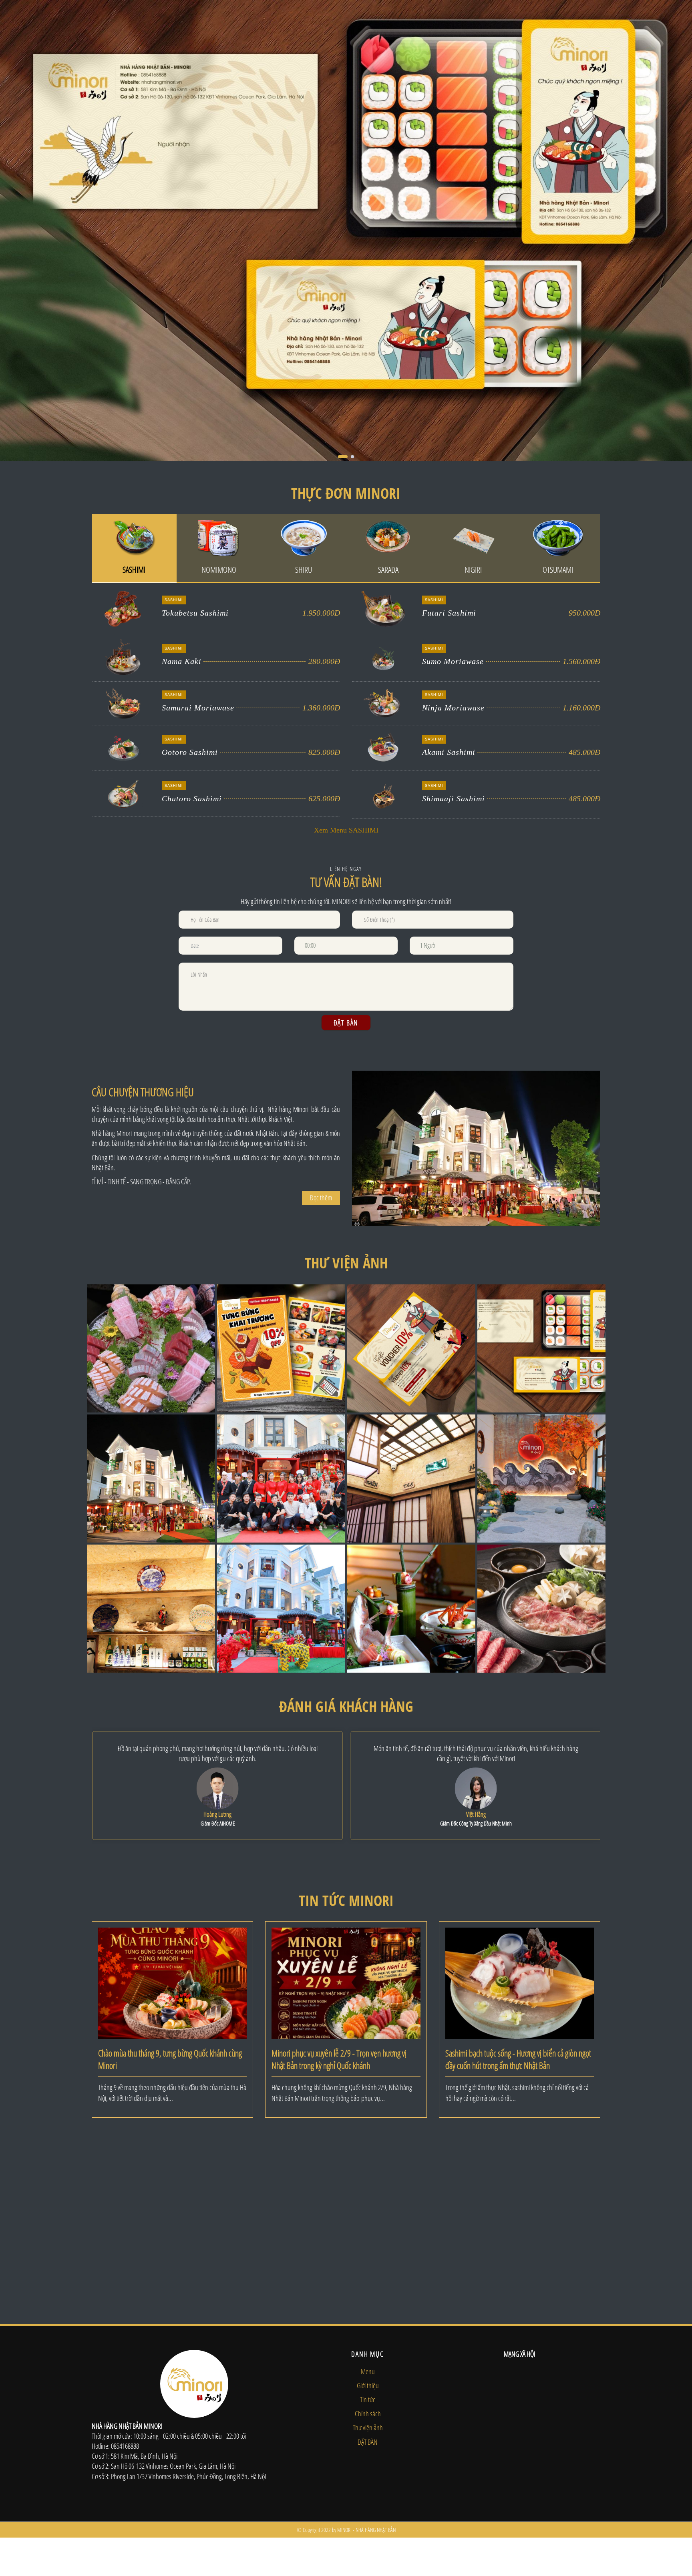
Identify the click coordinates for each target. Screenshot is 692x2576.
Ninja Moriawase (453, 708)
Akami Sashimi (449, 752)
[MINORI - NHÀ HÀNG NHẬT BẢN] (119, 20)
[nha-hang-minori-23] (541, 1608)
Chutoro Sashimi (192, 798)
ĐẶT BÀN (368, 2442)
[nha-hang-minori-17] (411, 1608)
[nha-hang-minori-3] (541, 1348)
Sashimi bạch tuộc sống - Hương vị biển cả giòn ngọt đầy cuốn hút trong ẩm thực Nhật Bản (518, 2059)
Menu (368, 2371)
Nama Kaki (182, 661)
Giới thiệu (368, 2385)
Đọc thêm (321, 1198)
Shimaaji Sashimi (454, 798)
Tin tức (368, 2399)
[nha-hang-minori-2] (411, 1348)
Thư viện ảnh (368, 2428)
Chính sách (368, 2413)
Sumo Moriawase (453, 661)
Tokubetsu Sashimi (195, 613)
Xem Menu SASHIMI (346, 830)
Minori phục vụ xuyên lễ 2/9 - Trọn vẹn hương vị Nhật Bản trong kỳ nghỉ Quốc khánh (339, 2059)
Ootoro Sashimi (190, 752)
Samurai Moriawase (198, 708)
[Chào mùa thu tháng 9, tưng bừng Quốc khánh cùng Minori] (172, 1982)
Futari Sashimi (449, 613)
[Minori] (346, 230)
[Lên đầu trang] (670, 2530)
